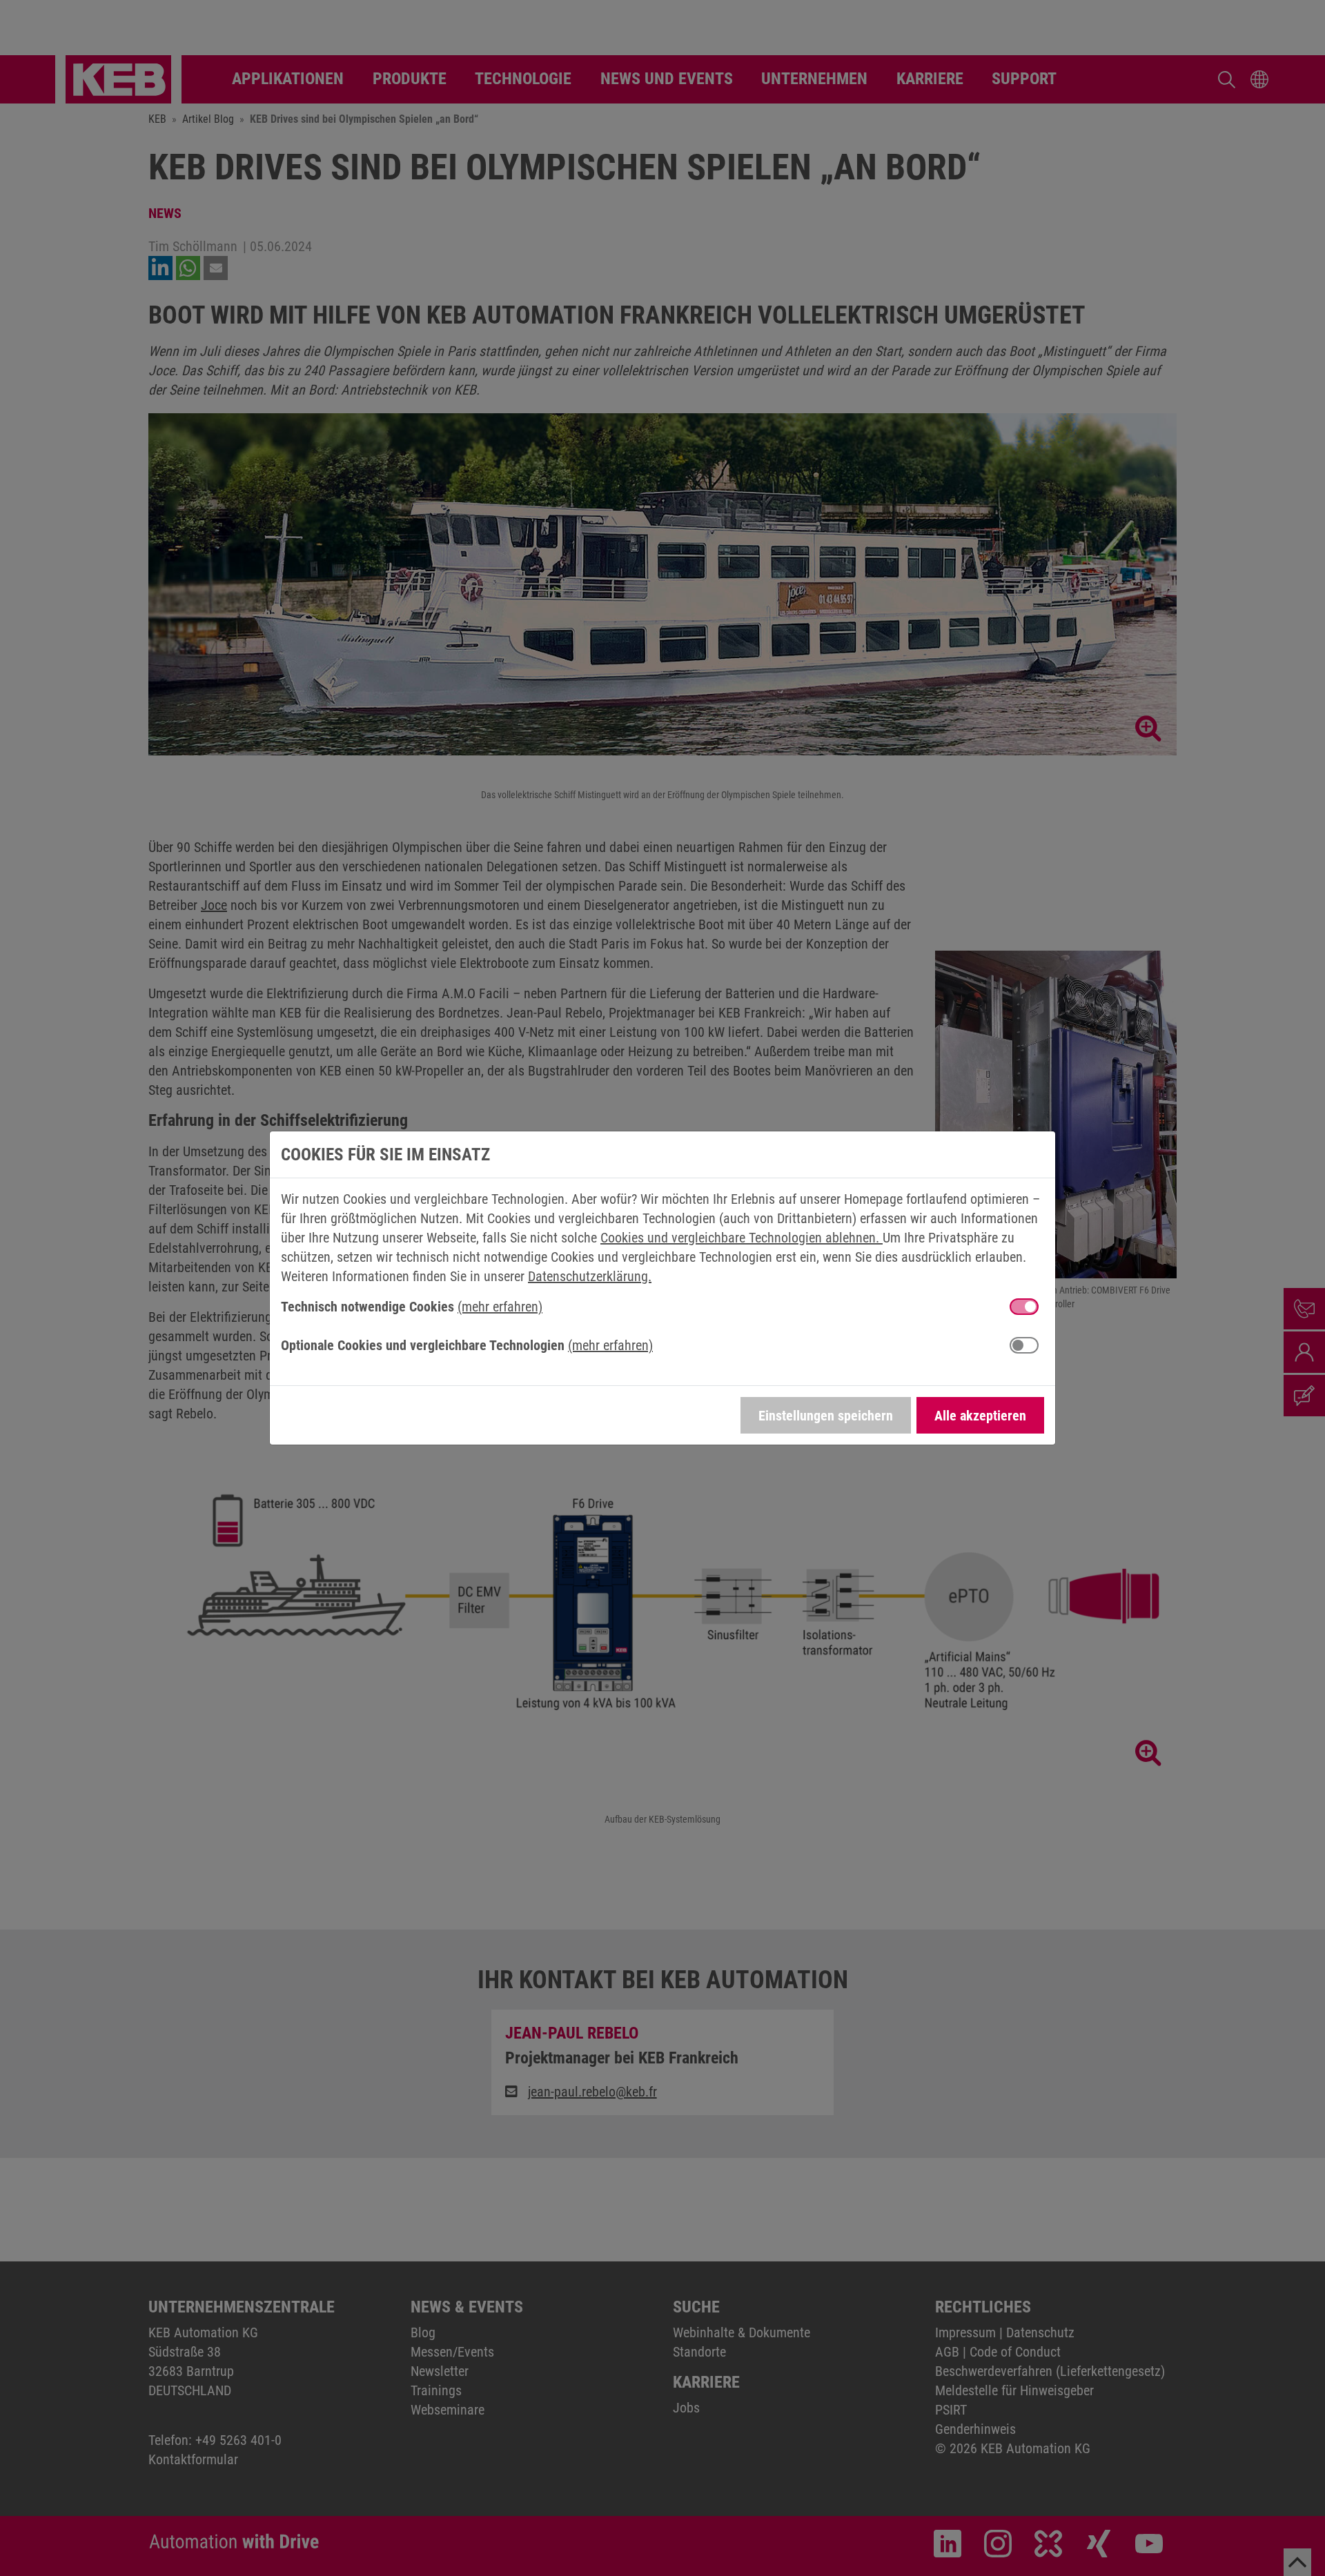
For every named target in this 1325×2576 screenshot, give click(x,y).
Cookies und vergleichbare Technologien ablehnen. (742, 1238)
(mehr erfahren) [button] (500, 1307)
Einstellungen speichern (826, 1416)
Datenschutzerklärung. (590, 1276)
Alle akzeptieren (980, 1416)
